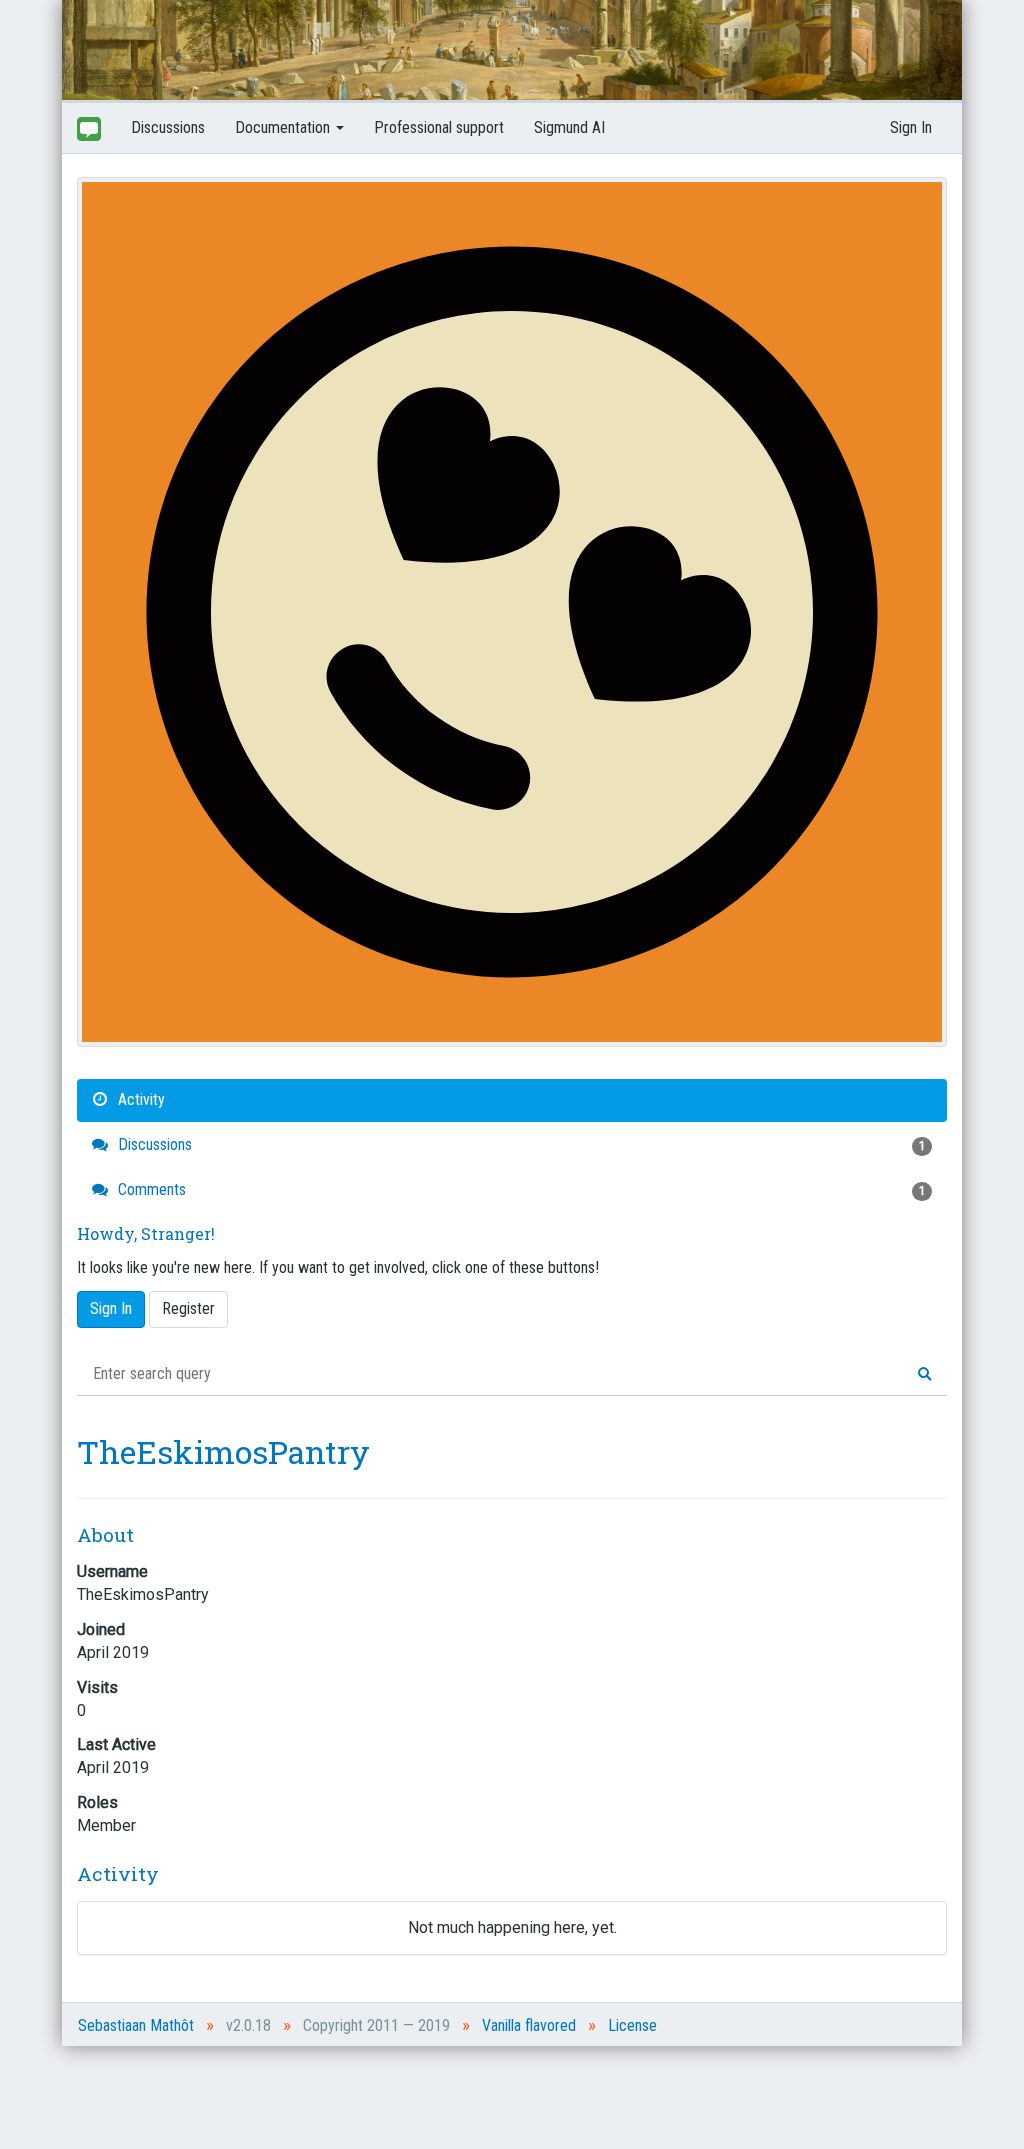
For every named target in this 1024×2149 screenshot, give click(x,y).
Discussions (168, 127)
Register (188, 1308)
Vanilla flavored (529, 2025)
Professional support (439, 127)
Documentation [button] (284, 127)
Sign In (911, 127)
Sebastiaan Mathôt (136, 2025)
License (632, 2025)
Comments (519, 1189)
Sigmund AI (569, 127)
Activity (139, 1099)
